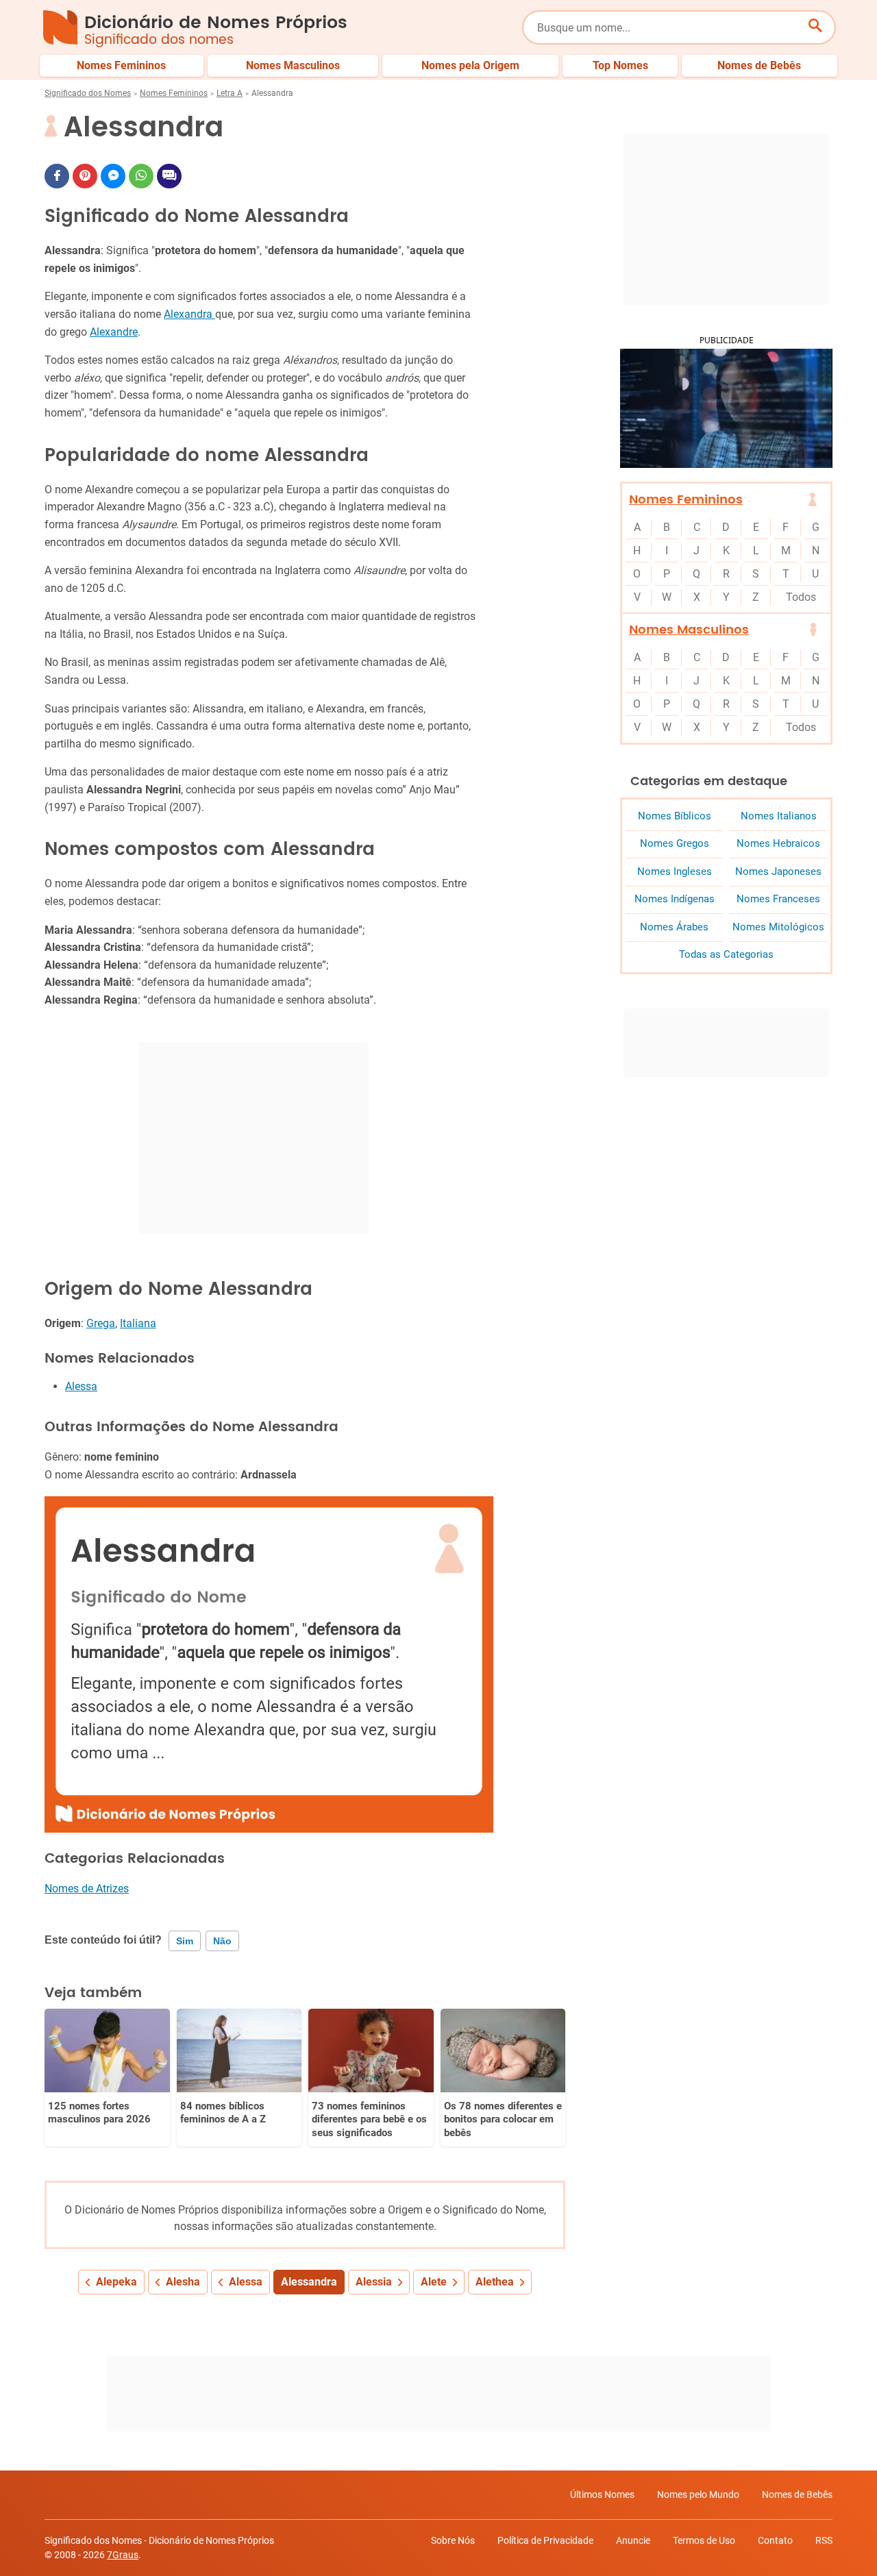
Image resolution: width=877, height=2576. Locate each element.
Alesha (183, 2282)
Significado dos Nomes (88, 93)
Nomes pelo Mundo (698, 2494)
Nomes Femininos (174, 93)
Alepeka (116, 2282)
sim (185, 1941)
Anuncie (633, 2540)
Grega (101, 1323)
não (222, 1941)
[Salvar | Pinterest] (85, 176)
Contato (775, 2540)
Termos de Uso (704, 2540)
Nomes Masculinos (689, 630)
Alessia (374, 2282)
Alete (434, 2282)
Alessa (81, 1386)
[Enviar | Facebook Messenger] (113, 176)
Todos (801, 597)
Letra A (230, 93)
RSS (824, 2540)
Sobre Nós (453, 2540)
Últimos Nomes (602, 2494)
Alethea (495, 2282)
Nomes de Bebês (797, 2494)
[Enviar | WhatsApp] (141, 176)
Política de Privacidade (545, 2540)
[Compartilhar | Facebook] (57, 176)
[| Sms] (169, 176)
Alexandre (114, 332)
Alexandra (189, 314)
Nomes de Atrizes (87, 1888)
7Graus (123, 2555)
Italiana (138, 1323)
